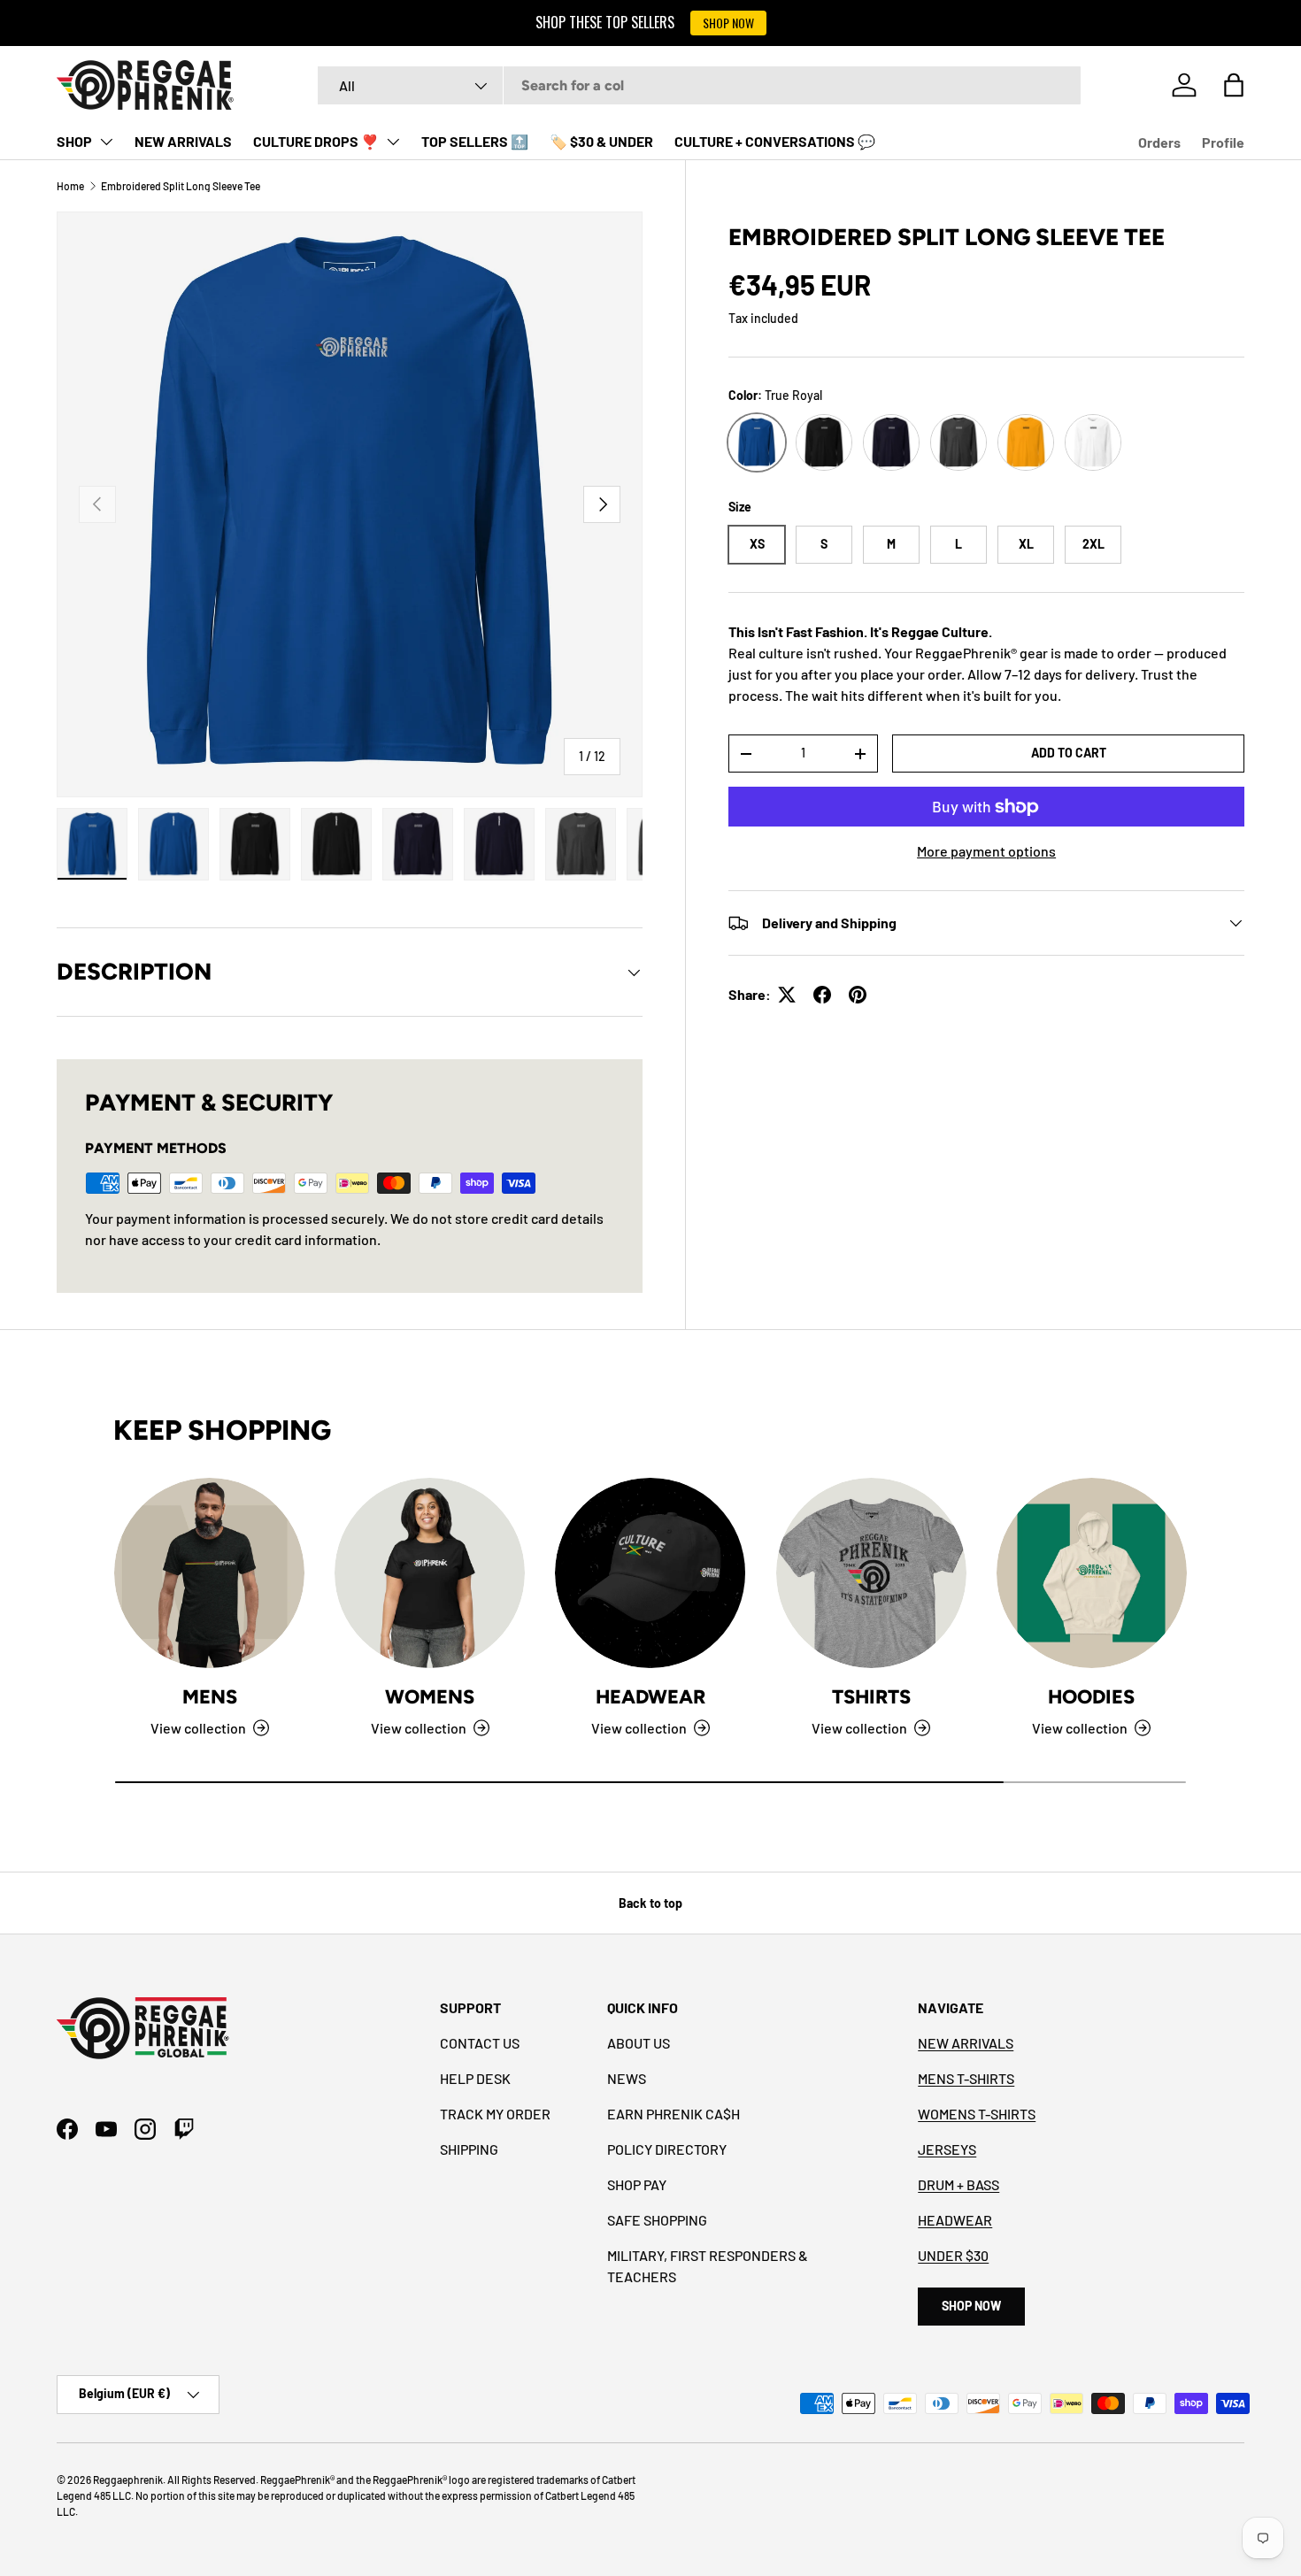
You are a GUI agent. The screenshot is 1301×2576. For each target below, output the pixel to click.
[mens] (209, 1573)
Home (70, 186)
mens (210, 1696)
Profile (1223, 142)
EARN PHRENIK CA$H (674, 2114)
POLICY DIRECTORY (667, 2149)
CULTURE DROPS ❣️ (316, 141)
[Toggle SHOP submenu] (106, 142)
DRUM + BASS (958, 2184)
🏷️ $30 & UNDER (601, 141)
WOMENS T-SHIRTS (977, 2114)
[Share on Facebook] (822, 995)
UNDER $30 (953, 2255)
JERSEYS (947, 2149)
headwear (650, 1696)
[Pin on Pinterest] (858, 995)
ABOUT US (639, 2043)
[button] (1234, 85)
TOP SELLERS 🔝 (475, 141)
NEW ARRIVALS (183, 141)
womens (430, 1696)
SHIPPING (469, 2149)
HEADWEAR (955, 2220)
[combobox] (699, 85)
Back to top (650, 1903)
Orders (1159, 142)
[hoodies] (1092, 1573)
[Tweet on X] (787, 995)
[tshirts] (871, 1573)
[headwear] (650, 1573)
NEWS (627, 2078)
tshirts (871, 1696)
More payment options (986, 851)
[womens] (430, 1573)
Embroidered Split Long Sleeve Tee (181, 186)
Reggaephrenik (128, 2480)
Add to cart (1069, 753)
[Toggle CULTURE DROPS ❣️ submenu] (393, 142)
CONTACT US (480, 2043)
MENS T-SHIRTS (966, 2078)
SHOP (74, 141)
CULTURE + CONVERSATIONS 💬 (775, 141)
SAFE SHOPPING (657, 2220)
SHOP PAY (637, 2184)
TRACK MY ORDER (495, 2114)
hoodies (1091, 1696)
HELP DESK (475, 2078)
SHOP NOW (728, 23)
